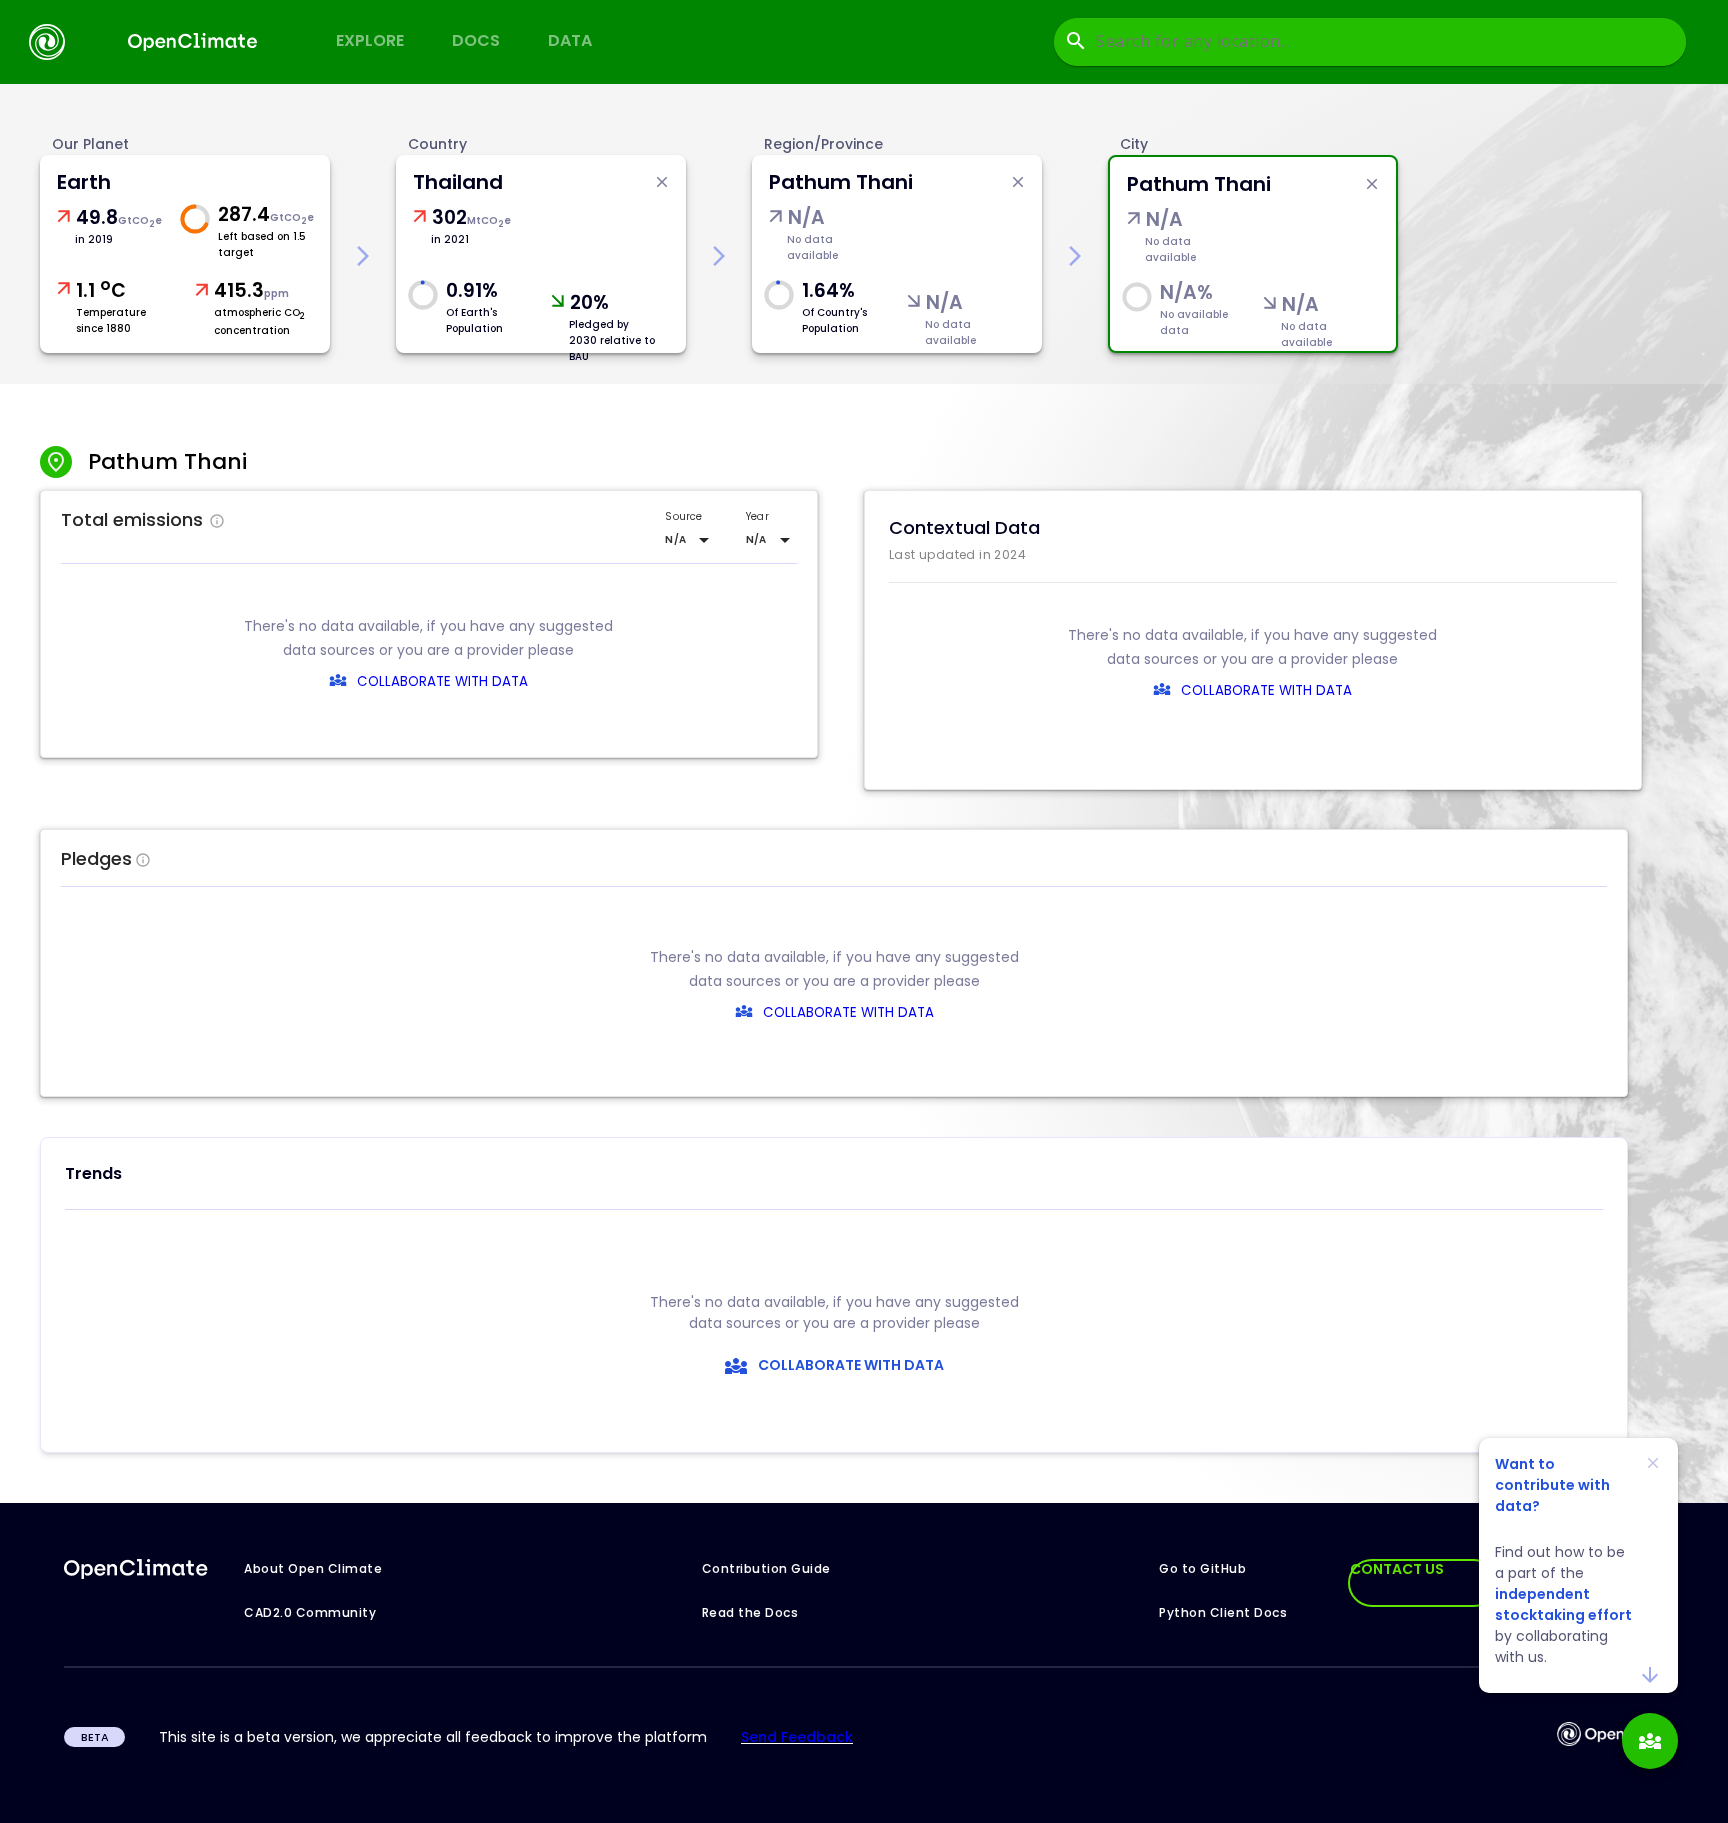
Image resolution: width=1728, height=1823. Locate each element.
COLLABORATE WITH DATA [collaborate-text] (848, 1012)
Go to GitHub (1202, 1568)
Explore (370, 40)
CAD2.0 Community (310, 1612)
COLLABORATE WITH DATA (442, 681)
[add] (1650, 1741)
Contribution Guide (766, 1568)
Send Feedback (797, 1737)
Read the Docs (750, 1612)
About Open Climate (313, 1568)
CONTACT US (1397, 1569)
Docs (476, 40)
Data (570, 40)
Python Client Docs (1223, 1612)
